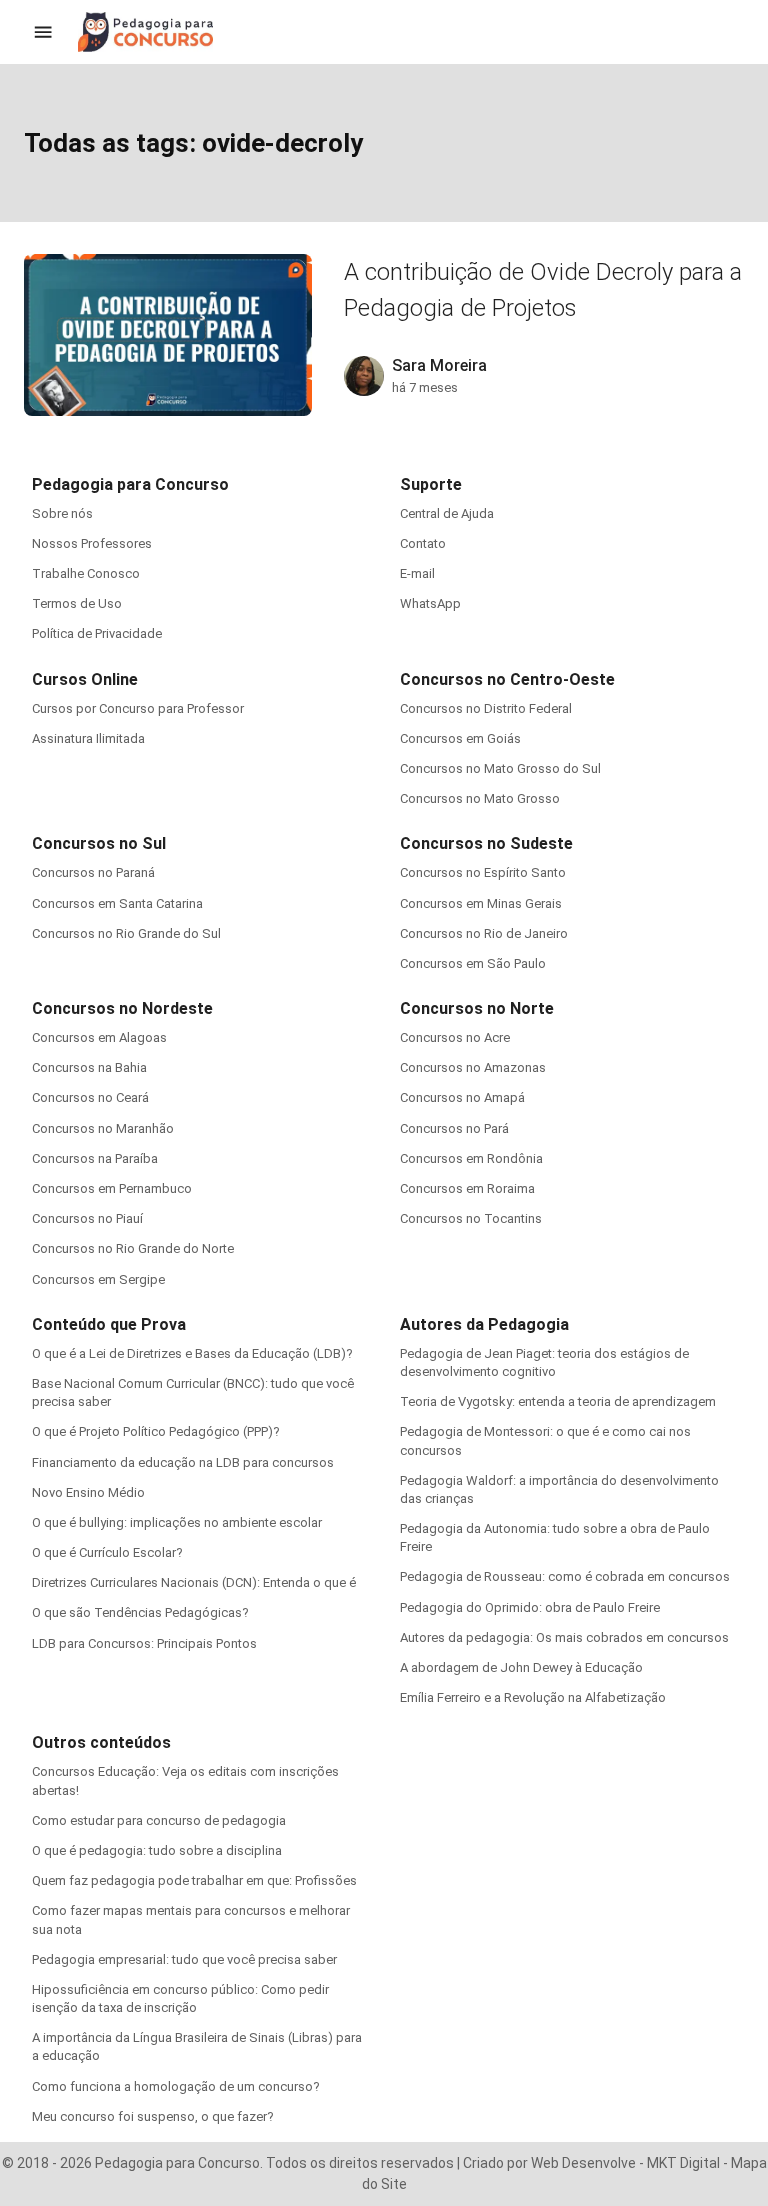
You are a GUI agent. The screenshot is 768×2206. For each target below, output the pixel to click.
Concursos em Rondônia (471, 1158)
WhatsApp (430, 603)
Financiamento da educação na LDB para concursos (183, 1462)
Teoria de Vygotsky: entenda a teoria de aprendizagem (558, 1401)
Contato (423, 543)
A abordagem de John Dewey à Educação (521, 1667)
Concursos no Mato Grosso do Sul (500, 768)
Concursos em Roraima (467, 1188)
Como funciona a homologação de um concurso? (176, 2086)
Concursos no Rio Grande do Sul (126, 933)
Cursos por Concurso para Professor (138, 708)
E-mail (417, 573)
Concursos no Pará (454, 1128)
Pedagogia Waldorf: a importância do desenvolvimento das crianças (559, 1489)
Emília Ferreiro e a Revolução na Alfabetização (533, 1697)
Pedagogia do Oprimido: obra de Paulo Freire (530, 1607)
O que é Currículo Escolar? (107, 1552)
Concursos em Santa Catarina (117, 903)
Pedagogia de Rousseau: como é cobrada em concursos (565, 1576)
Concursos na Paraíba (95, 1158)
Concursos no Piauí (87, 1218)
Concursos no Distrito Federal (486, 708)
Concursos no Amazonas (473, 1067)
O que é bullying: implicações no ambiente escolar (177, 1522)
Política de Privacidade (97, 633)
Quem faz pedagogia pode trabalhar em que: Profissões (194, 1880)
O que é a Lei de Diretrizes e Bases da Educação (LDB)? (192, 1353)
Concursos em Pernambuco (112, 1188)
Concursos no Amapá (462, 1097)
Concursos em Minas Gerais (481, 903)
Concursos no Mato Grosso (480, 798)
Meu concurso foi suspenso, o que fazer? (153, 2116)
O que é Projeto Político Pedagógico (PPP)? (156, 1431)
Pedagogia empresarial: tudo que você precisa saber (184, 1959)
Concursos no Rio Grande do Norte (133, 1248)
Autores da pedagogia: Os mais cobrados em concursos (564, 1637)
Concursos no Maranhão (103, 1128)
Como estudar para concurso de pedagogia (159, 1820)
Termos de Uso (77, 603)
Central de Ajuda (447, 513)
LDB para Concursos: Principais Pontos (144, 1643)
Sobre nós (62, 513)
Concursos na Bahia (89, 1067)
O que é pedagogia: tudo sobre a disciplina (157, 1850)
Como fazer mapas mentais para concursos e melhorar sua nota (191, 1919)
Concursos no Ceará (90, 1097)
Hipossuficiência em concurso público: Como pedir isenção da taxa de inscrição (180, 1998)
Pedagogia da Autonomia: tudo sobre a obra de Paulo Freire (555, 1537)
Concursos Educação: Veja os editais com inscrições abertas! (185, 1780)
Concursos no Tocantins (471, 1218)
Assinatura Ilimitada (88, 738)
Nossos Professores (92, 543)
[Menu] (43, 32)
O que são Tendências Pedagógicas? (140, 1612)
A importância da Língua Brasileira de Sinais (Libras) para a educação (197, 2046)
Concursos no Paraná (93, 872)
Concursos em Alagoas (99, 1037)
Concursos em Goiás (460, 738)
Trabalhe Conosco (86, 573)
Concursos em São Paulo (473, 963)
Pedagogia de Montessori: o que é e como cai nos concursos (545, 1440)
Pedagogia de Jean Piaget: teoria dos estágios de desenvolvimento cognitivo (544, 1362)
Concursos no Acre (455, 1037)
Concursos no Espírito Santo (483, 872)
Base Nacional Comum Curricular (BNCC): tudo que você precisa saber (193, 1392)
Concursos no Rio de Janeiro (484, 933)
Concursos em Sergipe (98, 1279)
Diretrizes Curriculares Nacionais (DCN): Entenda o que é (194, 1582)
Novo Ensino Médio (88, 1492)
